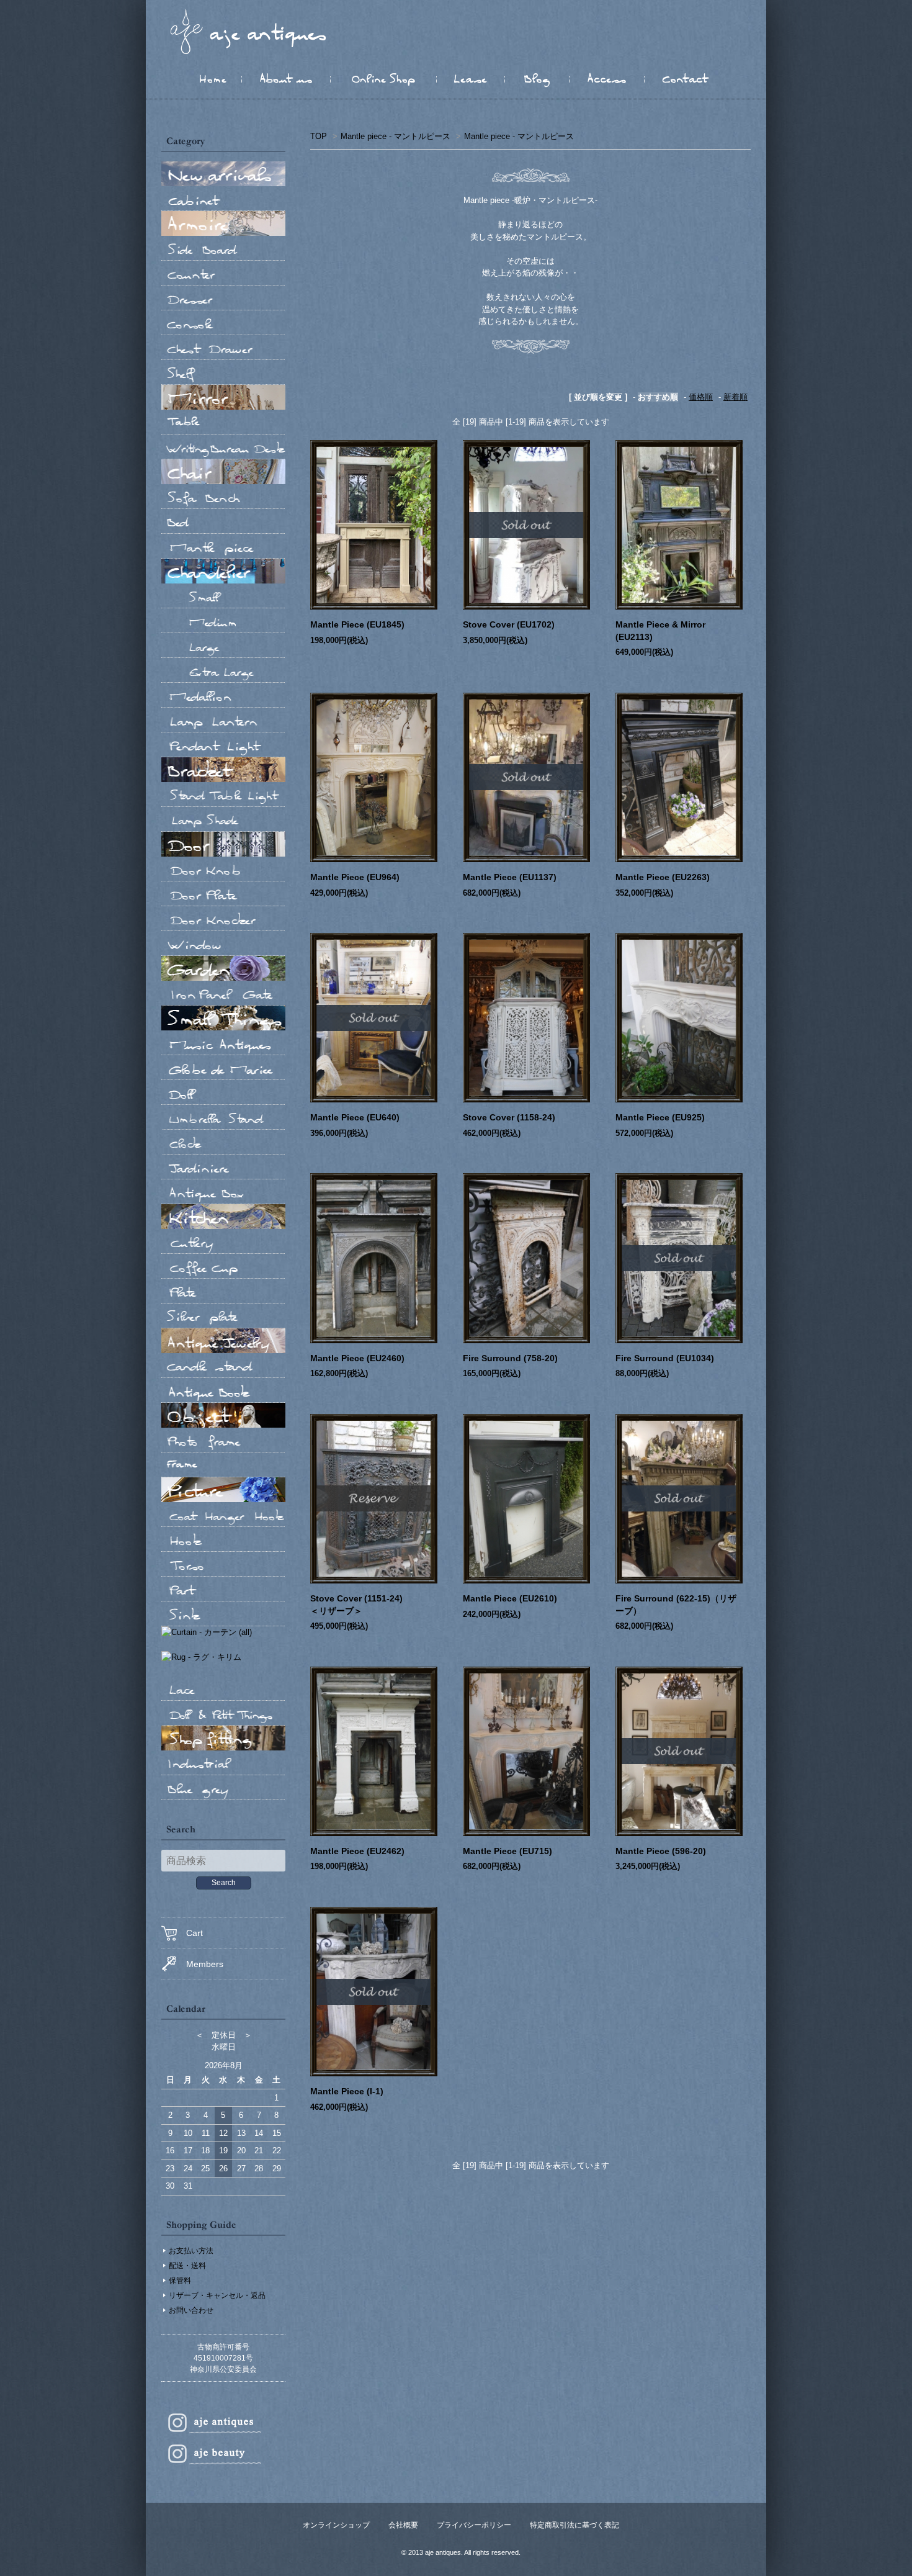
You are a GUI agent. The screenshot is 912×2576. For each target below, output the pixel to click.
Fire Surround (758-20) (510, 1358)
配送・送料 (187, 2266)
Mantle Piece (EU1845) (357, 624)
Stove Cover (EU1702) (509, 624)
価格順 (701, 397)
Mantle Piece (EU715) (507, 1851)
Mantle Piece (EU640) (355, 1117)
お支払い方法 (191, 2251)
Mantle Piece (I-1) (347, 2091)
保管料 (180, 2281)
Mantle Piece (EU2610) (510, 1598)
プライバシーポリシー (474, 2525)
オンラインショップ (336, 2525)
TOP (319, 136)
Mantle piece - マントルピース (396, 136)
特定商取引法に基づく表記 (574, 2525)
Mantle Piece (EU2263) (663, 877)
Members (205, 1964)
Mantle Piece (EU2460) (357, 1358)
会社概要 (403, 2525)
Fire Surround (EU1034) (665, 1358)
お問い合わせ (191, 2310)
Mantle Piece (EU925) (660, 1117)
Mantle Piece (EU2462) (357, 1851)
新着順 (735, 397)
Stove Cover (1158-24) (509, 1117)
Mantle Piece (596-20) (661, 1851)
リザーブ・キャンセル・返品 (217, 2295)
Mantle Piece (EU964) (355, 877)
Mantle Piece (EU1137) (510, 877)
